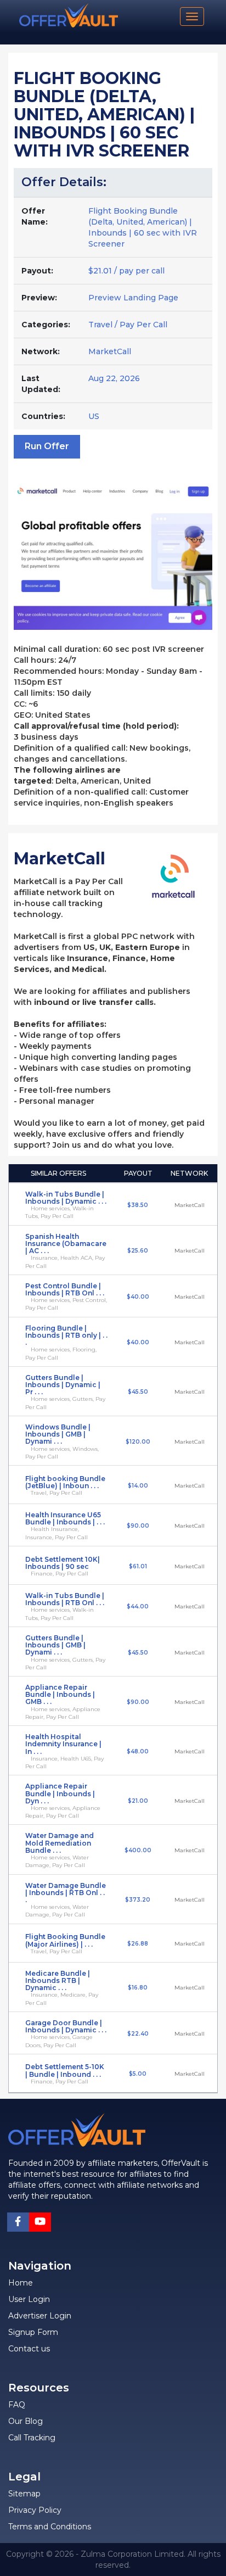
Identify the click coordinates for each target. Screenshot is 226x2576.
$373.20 (138, 1900)
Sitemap (24, 2494)
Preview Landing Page (133, 298)
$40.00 (138, 1297)
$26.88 (138, 1944)
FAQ (17, 2405)
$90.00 (138, 1526)
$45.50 (138, 1392)
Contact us (29, 2349)
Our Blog (26, 2421)
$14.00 (138, 1486)
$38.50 (138, 1205)
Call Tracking (32, 2438)
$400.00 (138, 1850)
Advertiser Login (40, 2316)
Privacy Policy (35, 2510)
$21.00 (138, 1801)
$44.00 (138, 1606)
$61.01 (138, 1566)
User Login (29, 2299)
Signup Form (33, 2332)
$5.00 (138, 2074)
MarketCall (110, 351)
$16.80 (138, 1988)
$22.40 (138, 2034)
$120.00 (138, 1442)
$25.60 (138, 1251)
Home (21, 2283)
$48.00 (138, 1751)
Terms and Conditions (50, 2527)
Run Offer (47, 446)
